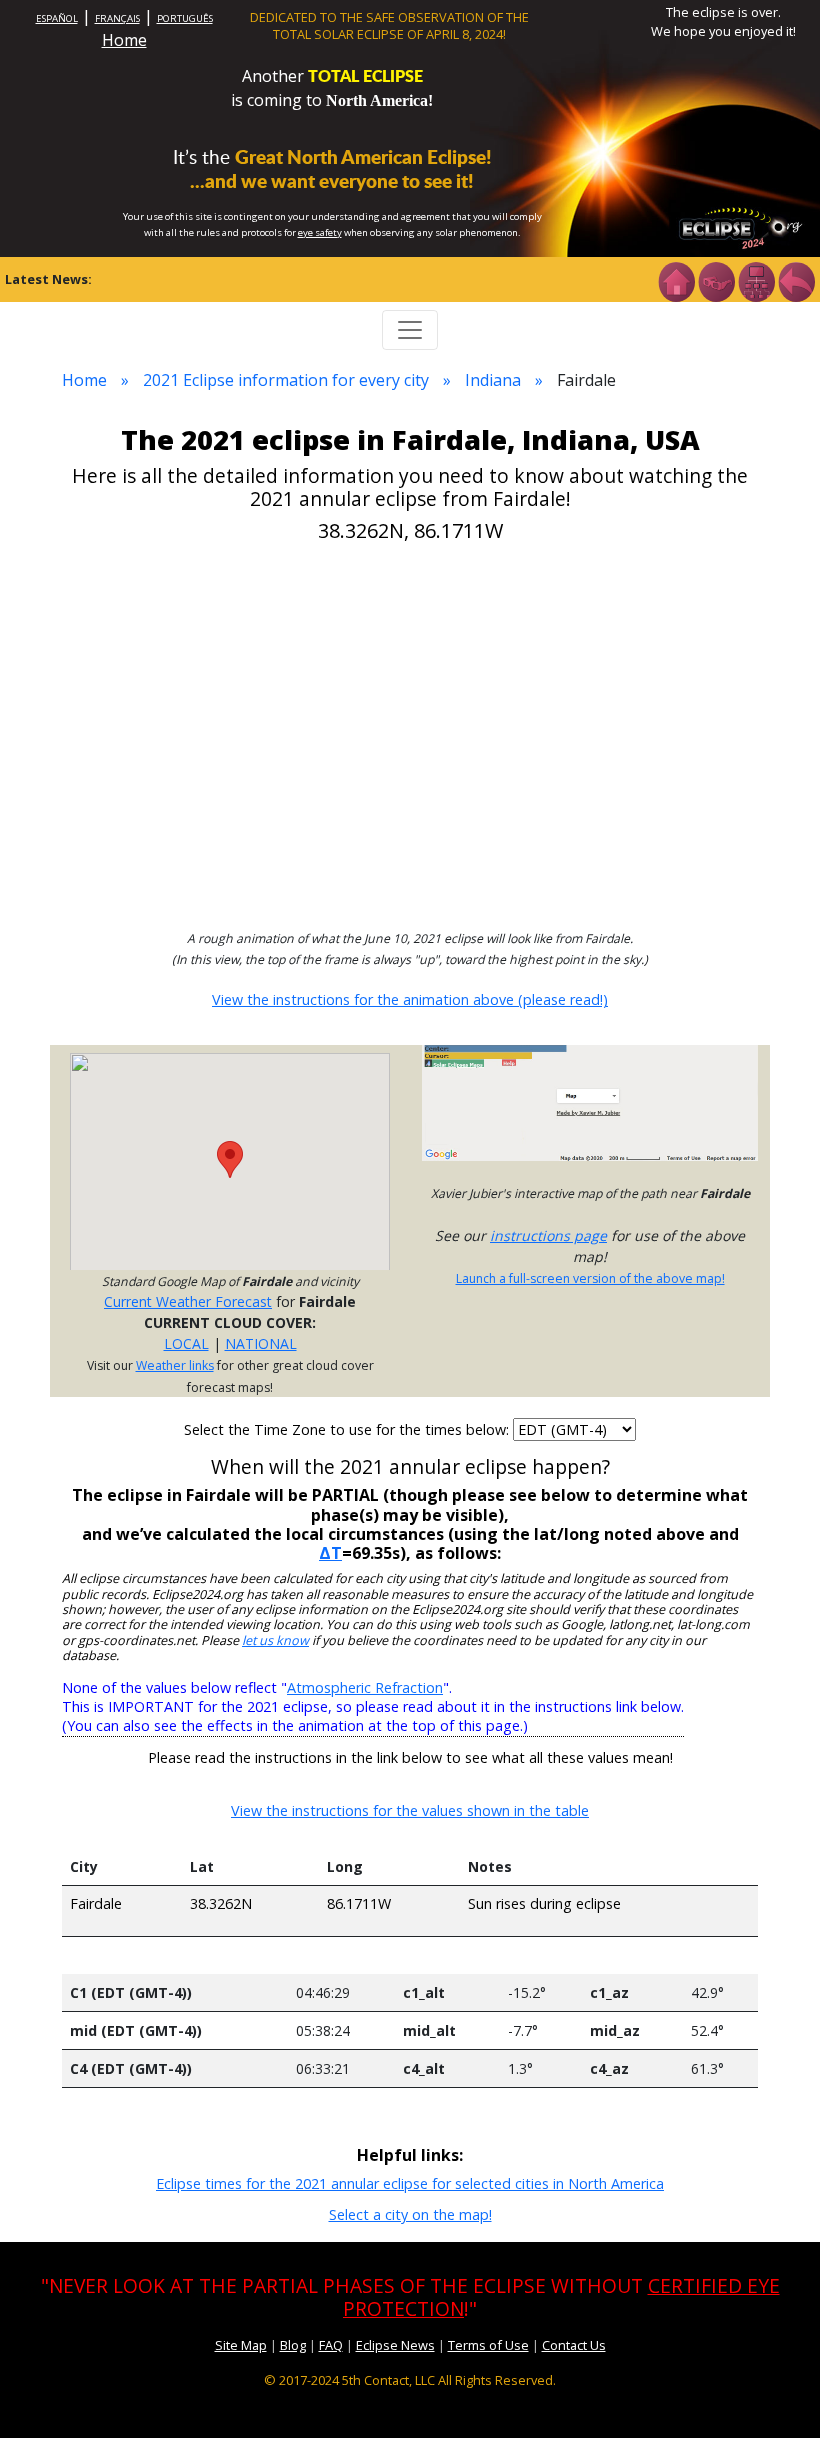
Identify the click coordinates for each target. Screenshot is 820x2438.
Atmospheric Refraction (365, 1687)
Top (776, 2392)
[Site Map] (756, 280)
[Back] (796, 280)
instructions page (548, 1235)
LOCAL (186, 1343)
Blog (293, 2345)
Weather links (175, 1365)
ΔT (330, 1553)
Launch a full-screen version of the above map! (590, 1278)
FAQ (331, 2345)
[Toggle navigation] (410, 330)
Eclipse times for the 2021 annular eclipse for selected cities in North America (410, 2183)
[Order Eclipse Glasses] (716, 280)
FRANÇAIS (117, 18)
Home (124, 40)
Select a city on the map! (410, 2214)
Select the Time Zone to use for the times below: (348, 1429)
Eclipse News (395, 2345)
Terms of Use (488, 2345)
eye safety (320, 232)
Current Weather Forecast (188, 1301)
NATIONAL (261, 1343)
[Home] (676, 280)
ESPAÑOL (57, 18)
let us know (275, 1640)
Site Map (241, 2345)
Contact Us (574, 2345)
